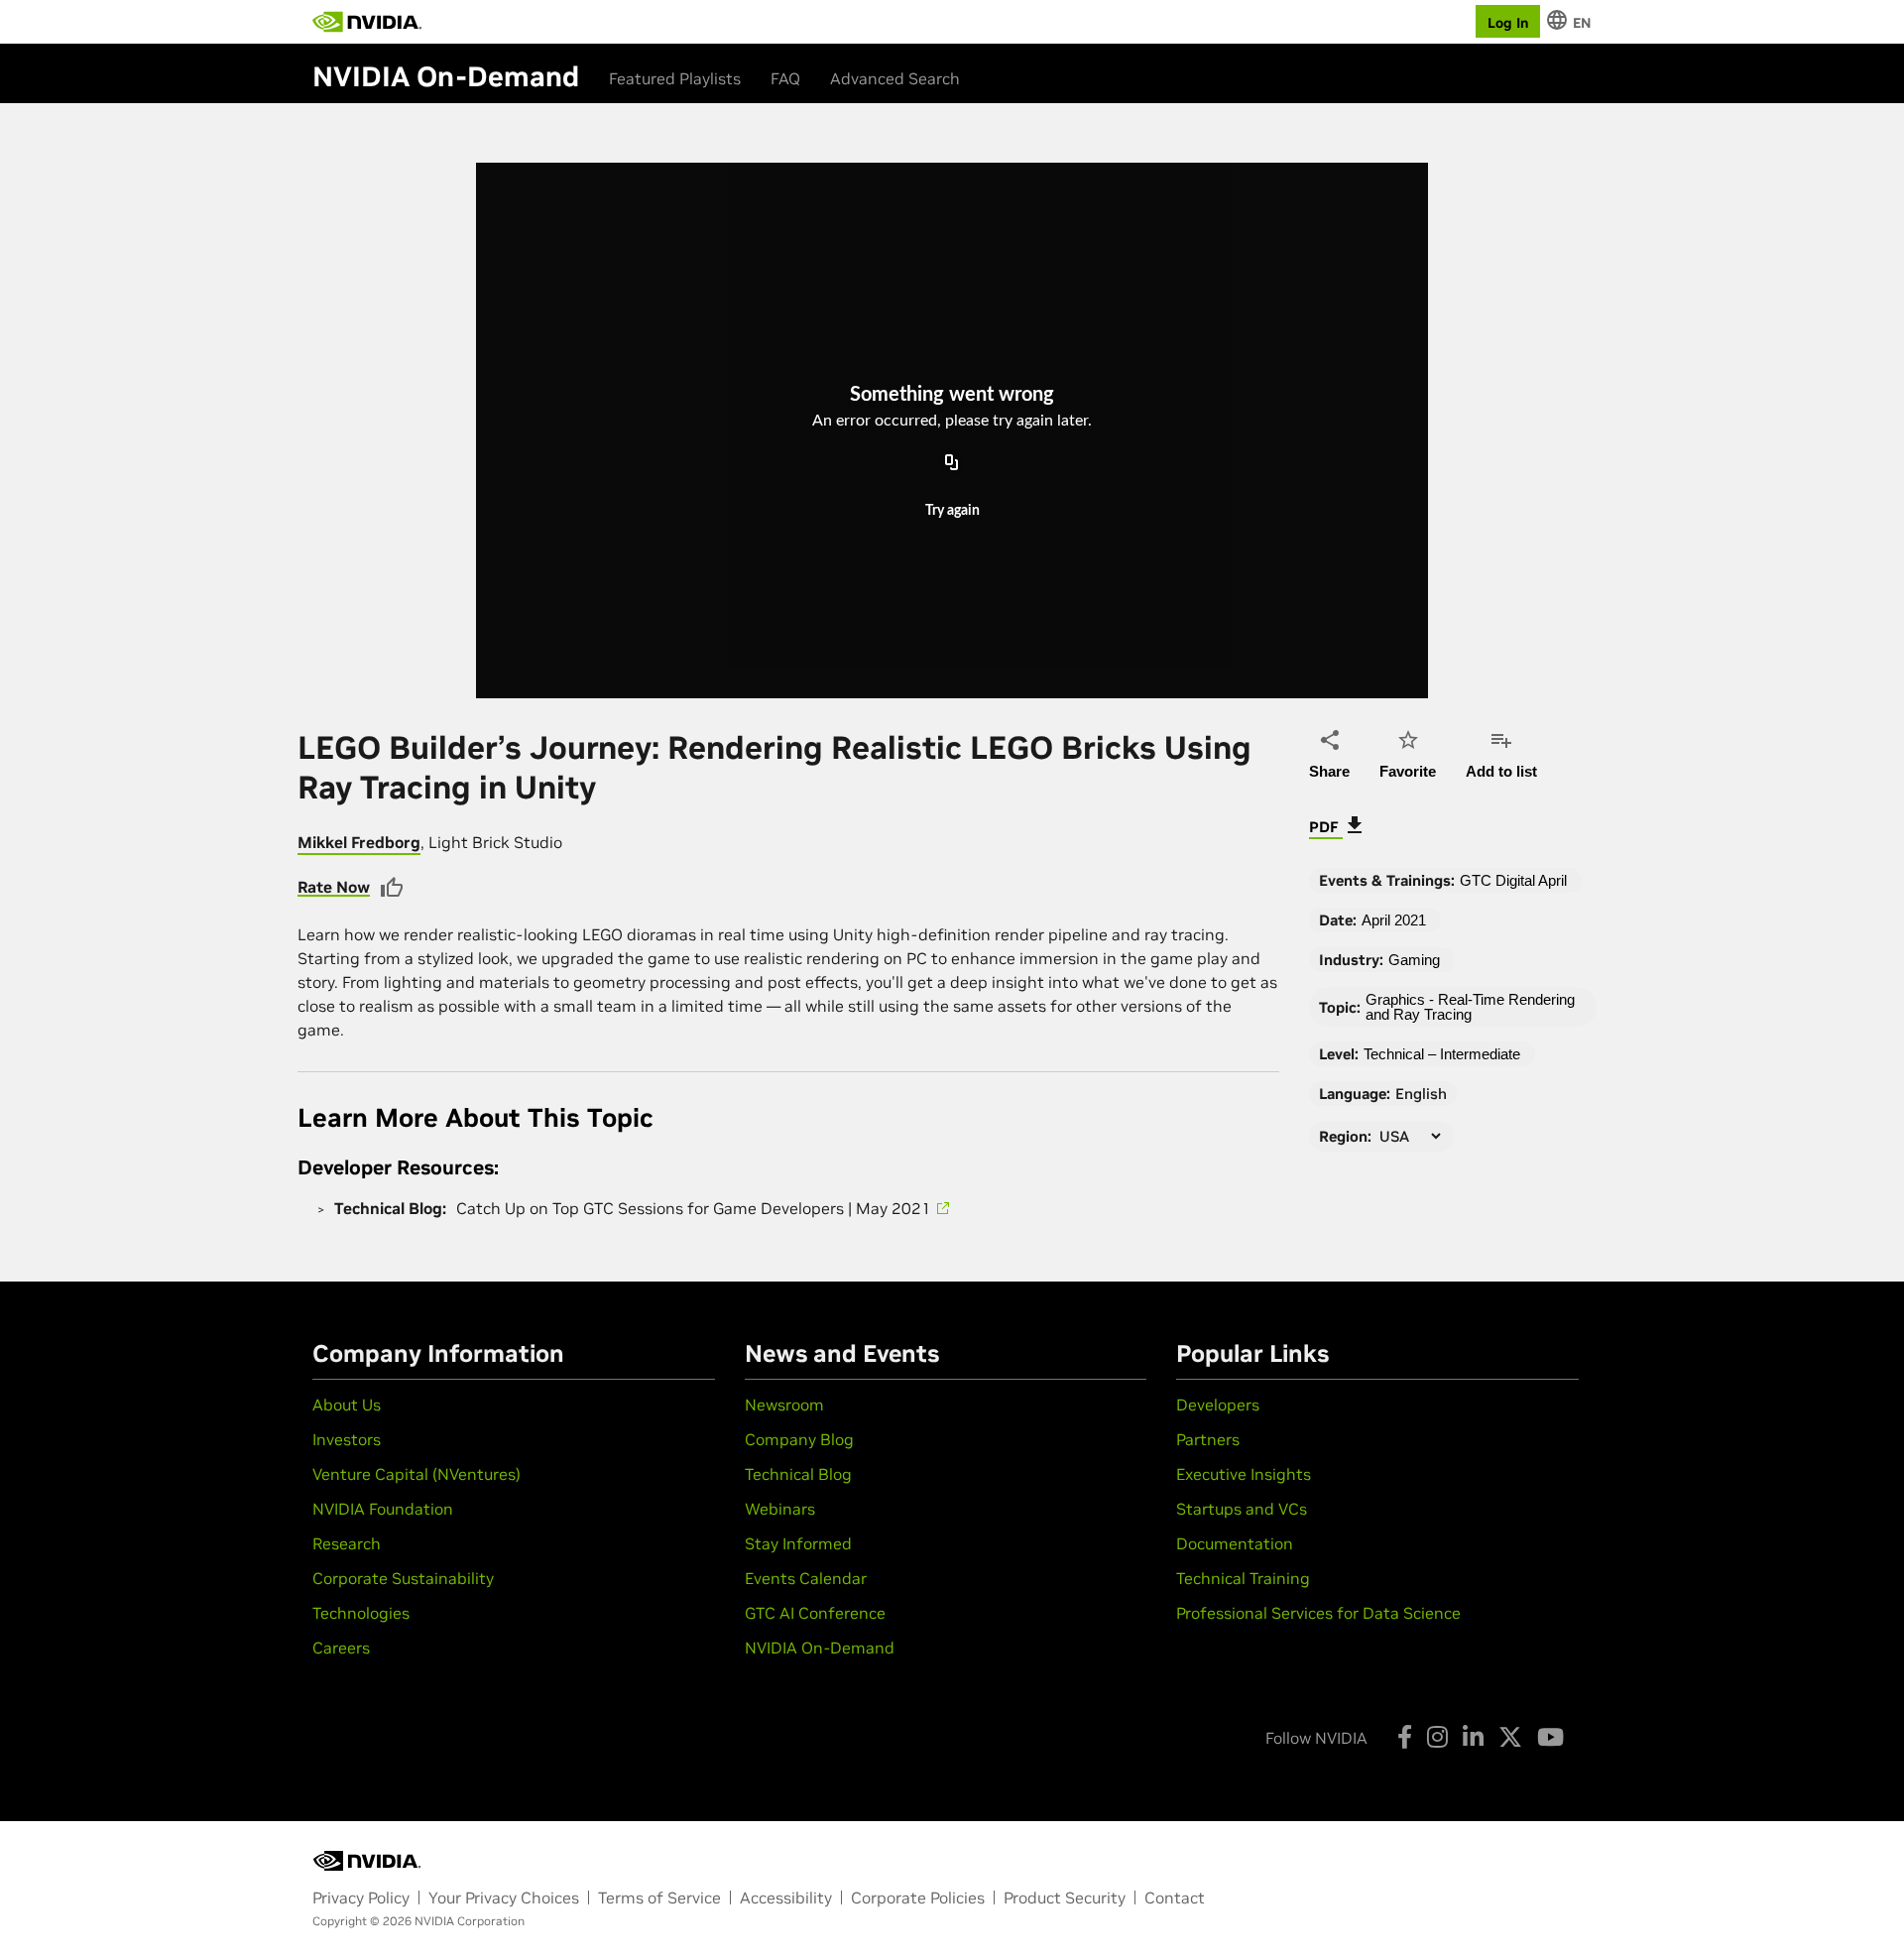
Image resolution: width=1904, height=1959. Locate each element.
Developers (1218, 1405)
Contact (1175, 1898)
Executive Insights (1244, 1474)
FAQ (785, 78)
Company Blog (799, 1439)
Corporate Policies (918, 1898)
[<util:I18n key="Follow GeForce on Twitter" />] (1510, 1737)
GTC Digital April (1513, 880)
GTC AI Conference (815, 1613)
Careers (341, 1648)
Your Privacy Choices (504, 1898)
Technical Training (1243, 1578)
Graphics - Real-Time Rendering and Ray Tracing (1470, 1007)
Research (347, 1543)
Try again (952, 511)
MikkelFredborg (359, 842)
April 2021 (1394, 920)
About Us (347, 1405)
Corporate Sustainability (403, 1578)
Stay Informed (798, 1543)
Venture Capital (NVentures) (416, 1474)
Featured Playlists (675, 78)
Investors (347, 1439)
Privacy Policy (361, 1898)
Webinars (780, 1509)
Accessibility (786, 1898)
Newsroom (784, 1405)
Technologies (361, 1613)
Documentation (1235, 1543)
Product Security (1065, 1898)
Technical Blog (798, 1474)
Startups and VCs (1242, 1509)
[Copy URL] (952, 463)
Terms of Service (659, 1898)
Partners (1208, 1439)
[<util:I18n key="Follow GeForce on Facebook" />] (1405, 1737)
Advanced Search (895, 78)
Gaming (1414, 960)
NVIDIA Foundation (383, 1509)
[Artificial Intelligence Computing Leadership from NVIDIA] (367, 22)
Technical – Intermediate (1442, 1054)
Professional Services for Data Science (1318, 1613)
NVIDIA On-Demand (820, 1648)
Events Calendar (806, 1578)
